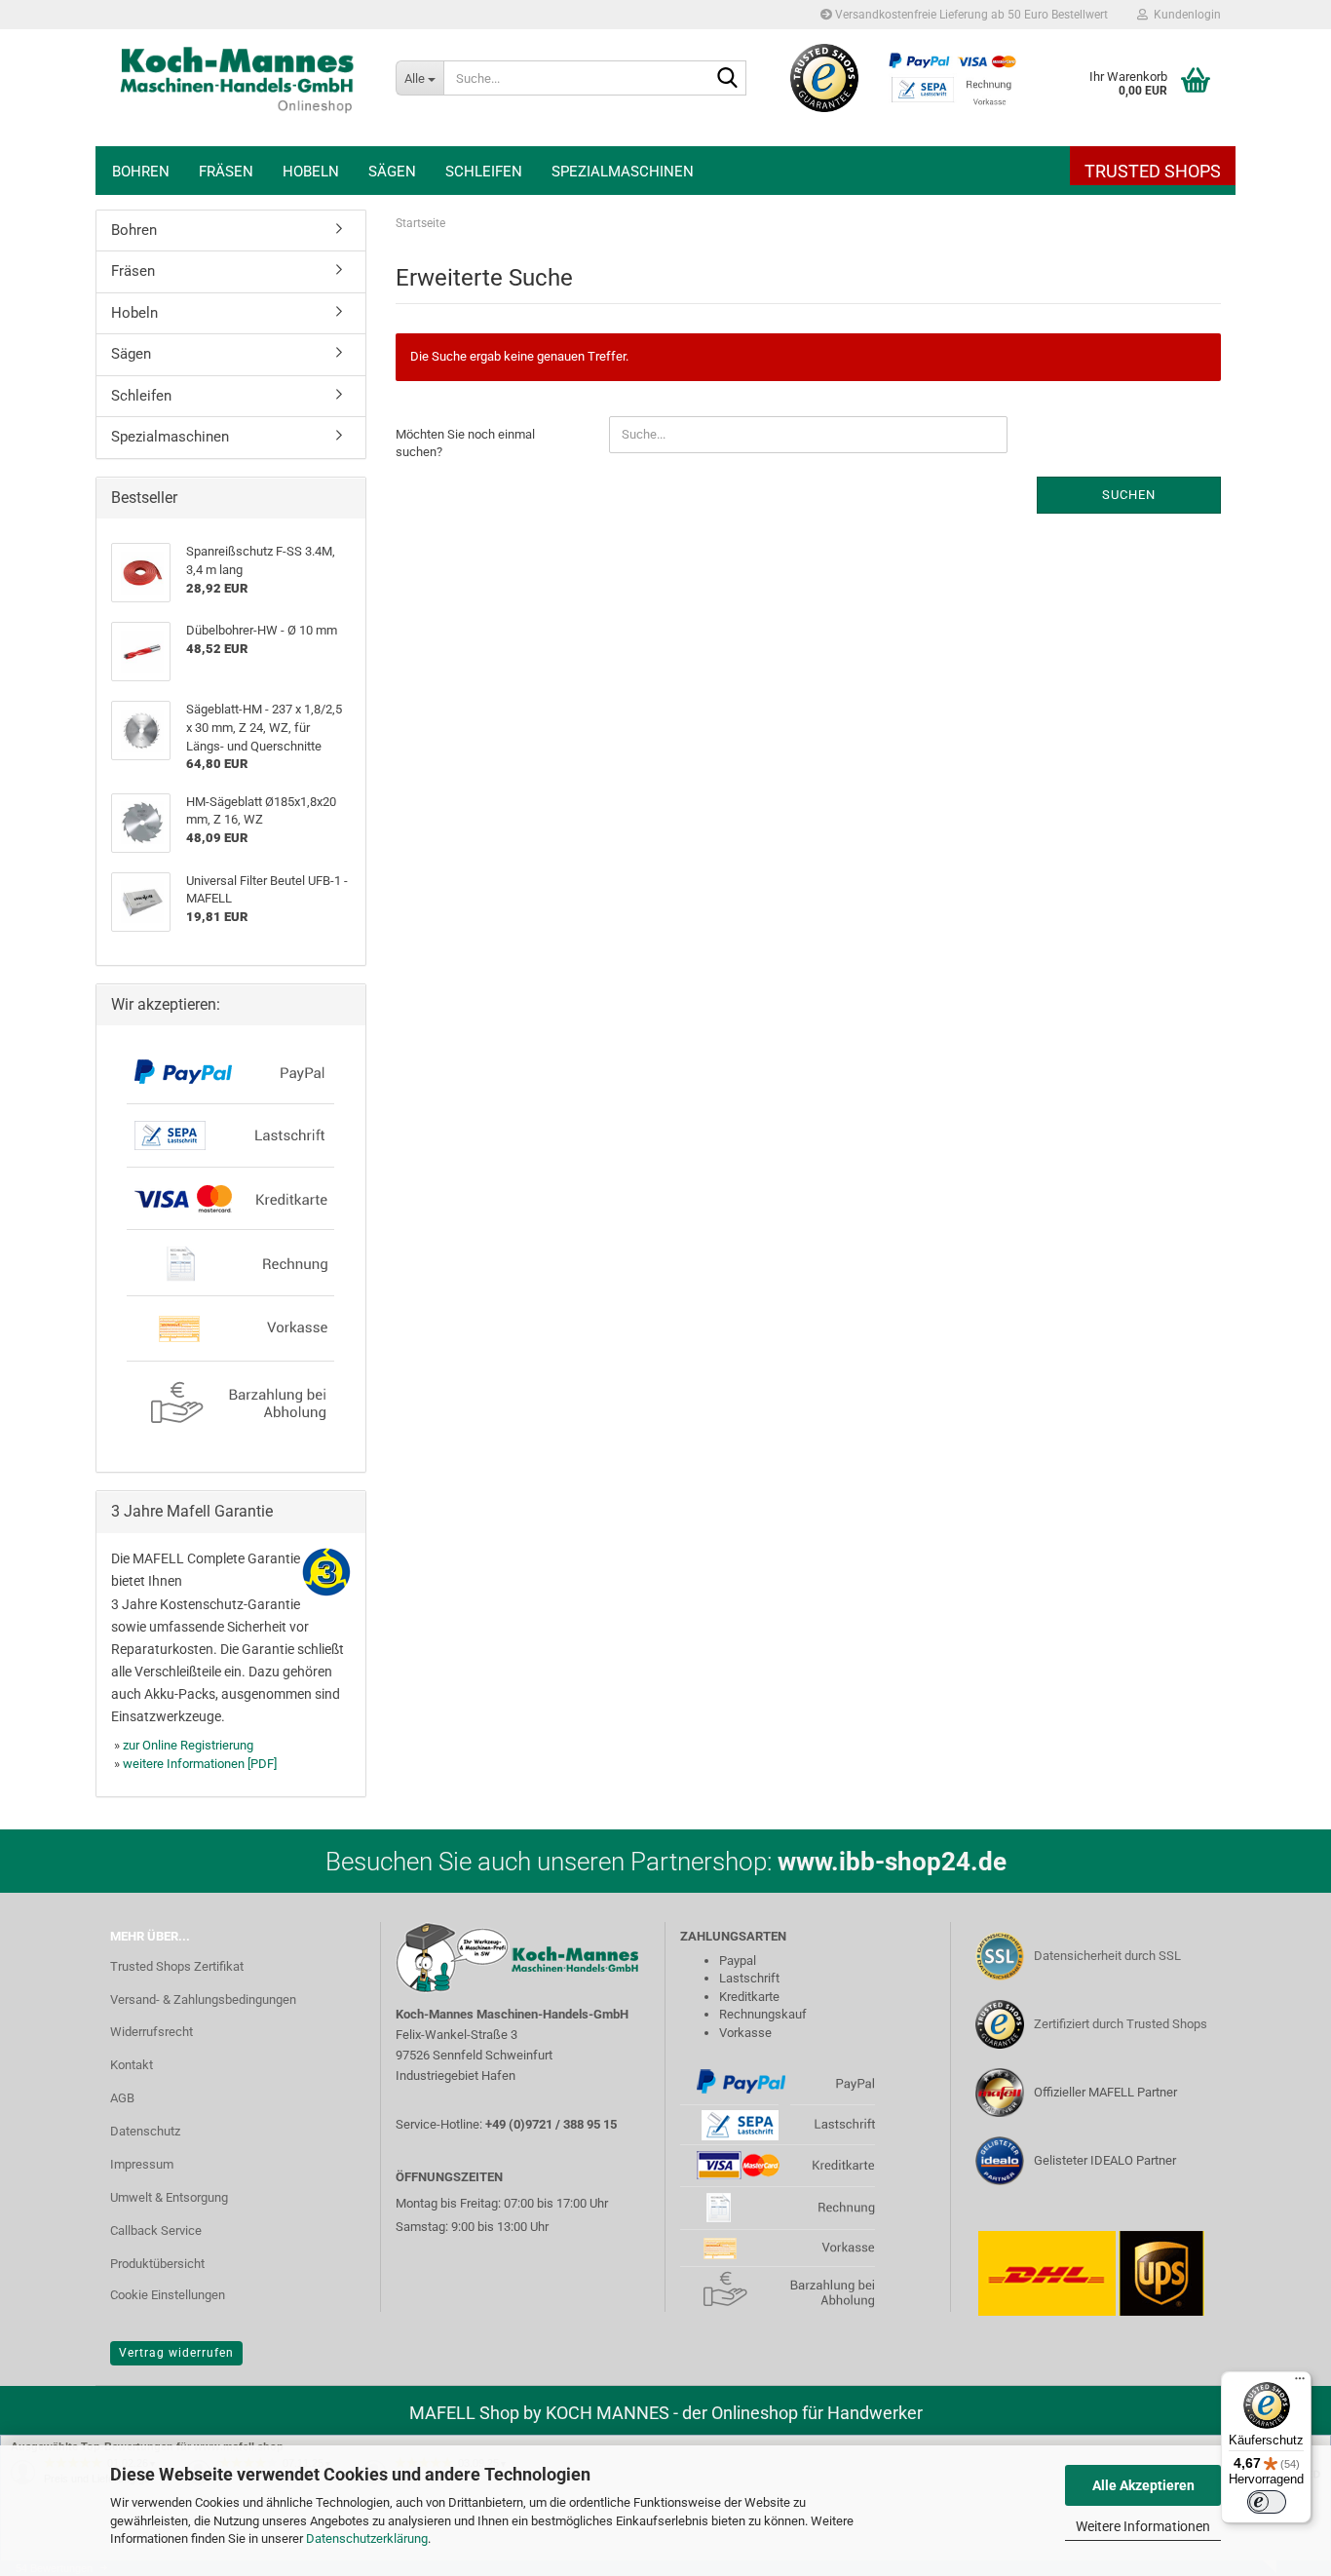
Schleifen (484, 172)
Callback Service (156, 2230)
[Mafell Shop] (238, 88)
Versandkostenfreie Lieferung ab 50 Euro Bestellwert (970, 15)
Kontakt (132, 2065)
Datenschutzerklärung (367, 2538)
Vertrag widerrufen (176, 2353)
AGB (122, 2098)
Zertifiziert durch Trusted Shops (1121, 2024)
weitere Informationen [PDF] (200, 1764)
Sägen (392, 172)
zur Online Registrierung (188, 1745)
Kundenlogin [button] (1184, 15)
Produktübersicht (157, 2264)
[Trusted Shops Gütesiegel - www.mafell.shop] (825, 78)
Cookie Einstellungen (168, 2295)
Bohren (141, 172)
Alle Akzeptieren (1143, 2485)
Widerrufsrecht (152, 2032)
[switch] (1267, 2502)
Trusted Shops (1153, 171)
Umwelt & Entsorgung (169, 2197)
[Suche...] (728, 79)
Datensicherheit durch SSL (1107, 1956)
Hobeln (311, 172)
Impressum (142, 2164)
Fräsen (226, 172)
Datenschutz (145, 2131)
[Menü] (1300, 2383)
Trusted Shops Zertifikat (177, 1966)
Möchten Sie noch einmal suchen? (465, 443)
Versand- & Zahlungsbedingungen (203, 1999)
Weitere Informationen (1143, 2526)
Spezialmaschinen (623, 172)
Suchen (1129, 495)
